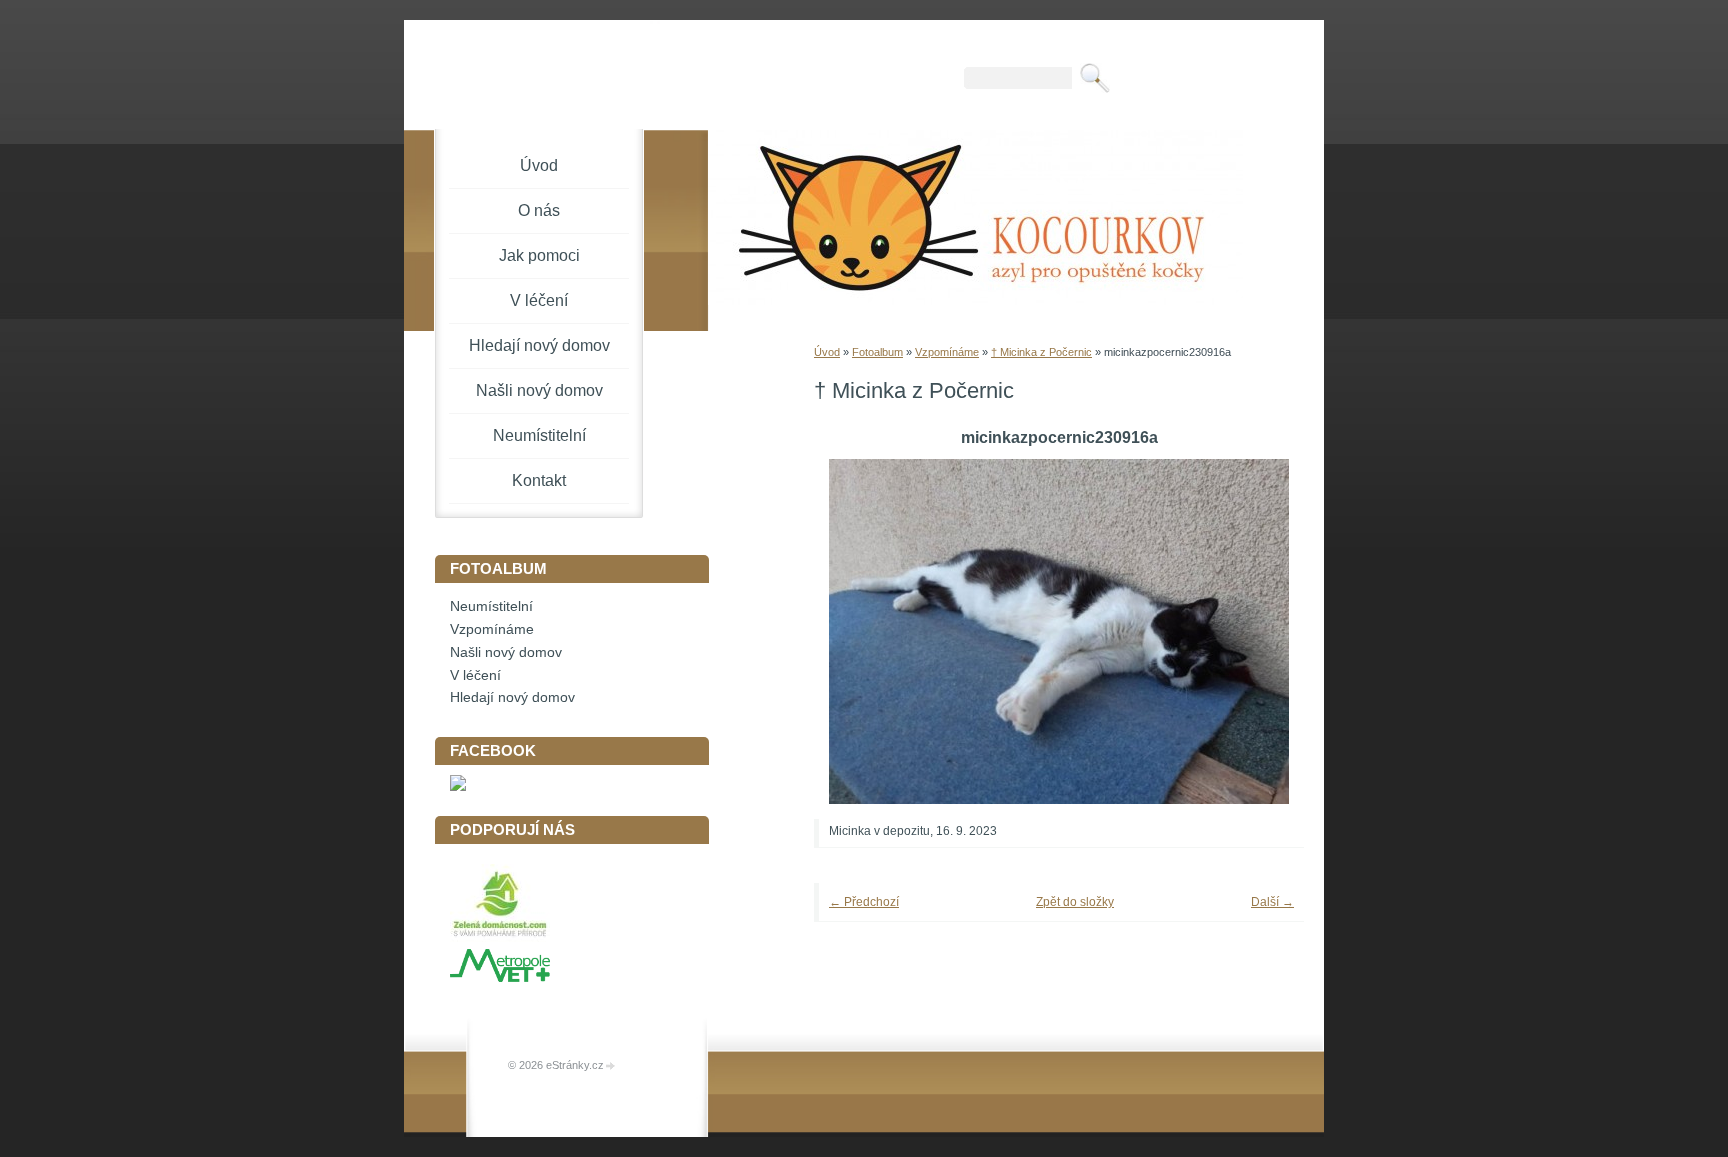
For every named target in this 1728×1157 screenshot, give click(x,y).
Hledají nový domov (539, 345)
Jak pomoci (539, 255)
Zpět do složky (1075, 902)
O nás (539, 210)
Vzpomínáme (947, 352)
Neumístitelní (539, 435)
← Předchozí (864, 902)
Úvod (827, 352)
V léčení (539, 300)
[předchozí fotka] (856, 631)
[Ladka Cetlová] (458, 786)
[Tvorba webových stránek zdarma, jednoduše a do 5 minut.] (611, 1066)
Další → (1272, 902)
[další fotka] (1261, 631)
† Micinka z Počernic (1041, 352)
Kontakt (539, 480)
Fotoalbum (877, 352)
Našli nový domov (539, 390)
